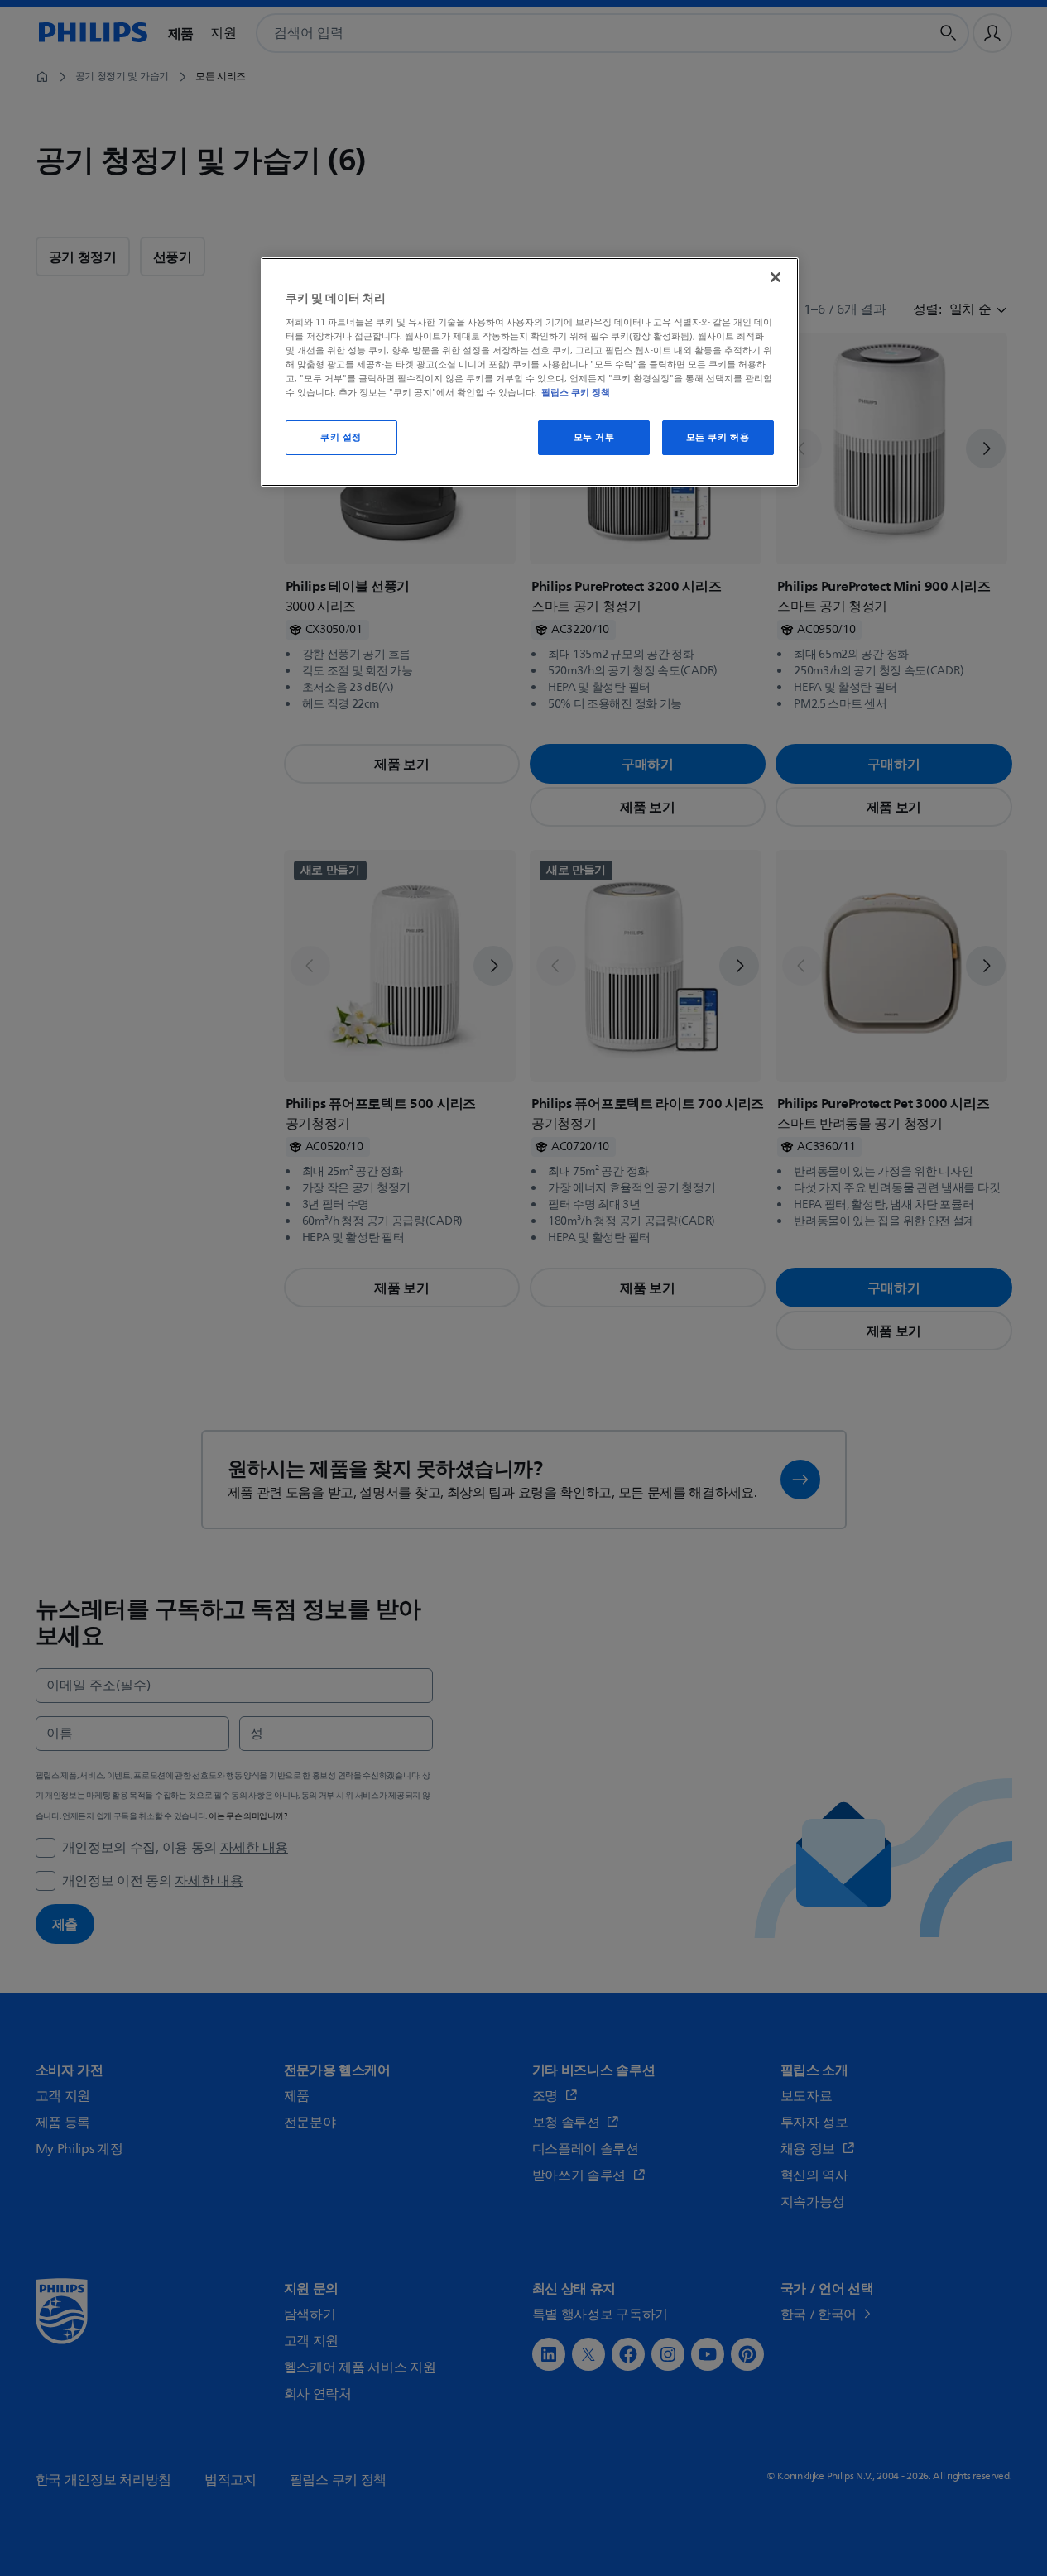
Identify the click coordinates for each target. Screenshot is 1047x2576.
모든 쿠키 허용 (718, 437)
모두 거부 (594, 437)
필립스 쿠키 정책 (576, 392)
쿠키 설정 (341, 437)
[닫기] (776, 277)
